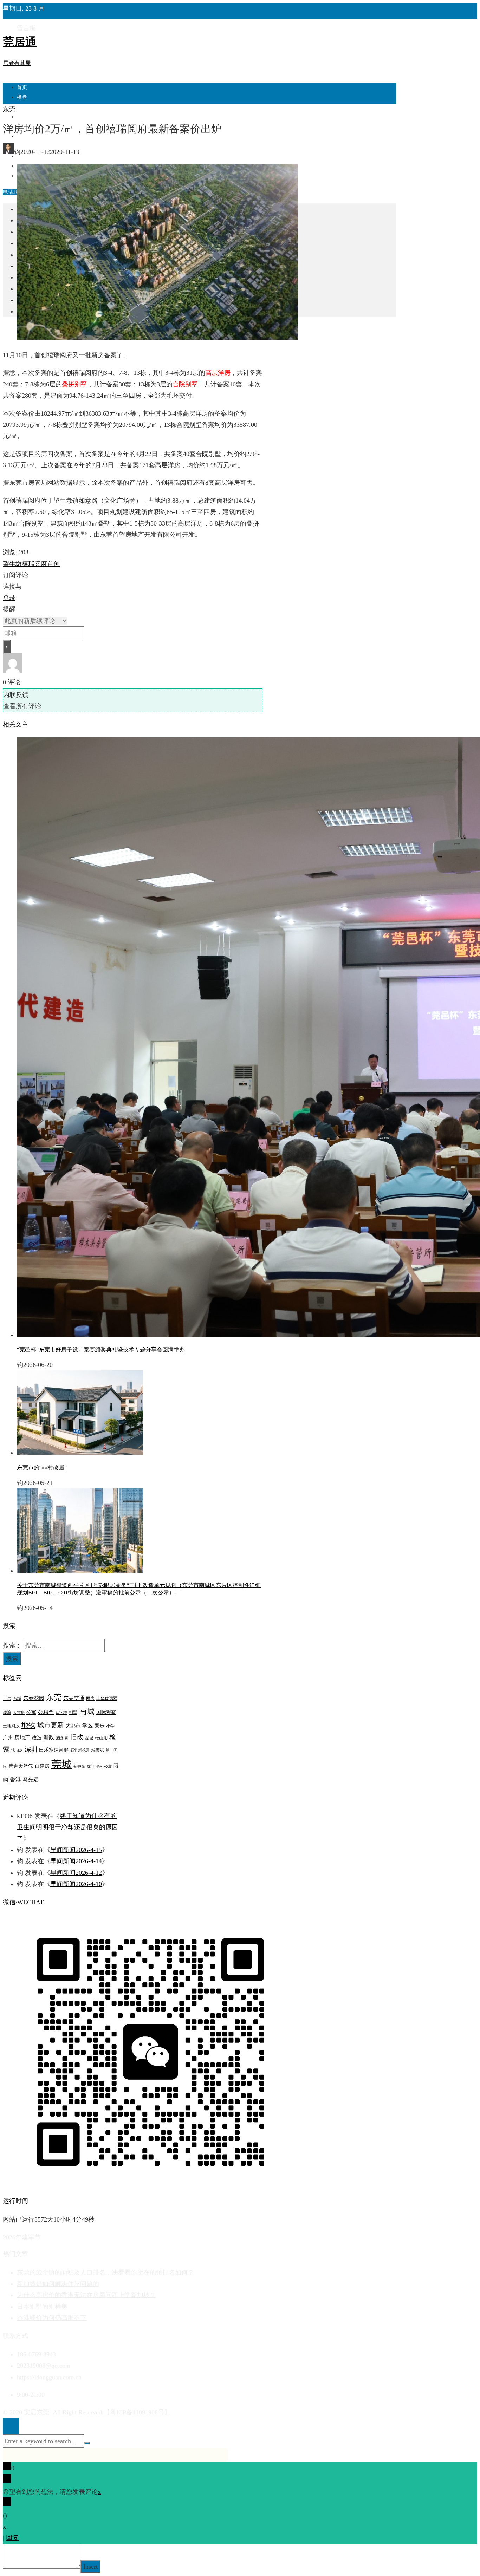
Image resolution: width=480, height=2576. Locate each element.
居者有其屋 (17, 63)
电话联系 (13, 192)
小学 (110, 1726)
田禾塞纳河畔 (54, 1750)
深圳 (31, 1749)
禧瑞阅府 (34, 564)
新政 (49, 1737)
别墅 (73, 1713)
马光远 (31, 1780)
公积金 (46, 1712)
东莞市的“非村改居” (42, 1468)
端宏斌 (98, 1750)
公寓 (31, 1712)
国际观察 (106, 1712)
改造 (37, 1738)
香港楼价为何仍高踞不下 (52, 2318)
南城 (87, 1711)
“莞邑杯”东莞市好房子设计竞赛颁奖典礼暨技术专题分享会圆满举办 (101, 1349)
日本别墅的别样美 (42, 2307)
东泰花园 (34, 1698)
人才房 (19, 1713)
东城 (17, 1698)
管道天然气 (21, 1766)
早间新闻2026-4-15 (76, 1850)
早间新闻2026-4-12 (76, 1873)
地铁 (28, 1725)
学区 (87, 1726)
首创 (53, 564)
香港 (15, 1779)
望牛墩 (12, 564)
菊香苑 (79, 1766)
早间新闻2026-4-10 (76, 1884)
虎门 (91, 1766)
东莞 (9, 109)
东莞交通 (74, 1698)
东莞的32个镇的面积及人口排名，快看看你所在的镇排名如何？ (105, 2272)
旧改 (77, 1737)
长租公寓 (104, 1766)
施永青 (62, 1738)
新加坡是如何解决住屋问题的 (58, 2284)
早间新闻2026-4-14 (76, 1861)
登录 (9, 598)
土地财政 (11, 1726)
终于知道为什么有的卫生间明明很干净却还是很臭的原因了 (67, 1827)
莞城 (61, 1764)
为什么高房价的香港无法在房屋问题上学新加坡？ (86, 2295)
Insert (90, 2567)
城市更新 (51, 1725)
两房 (90, 1698)
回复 (12, 2538)
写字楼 (61, 1713)
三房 (7, 1698)
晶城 (89, 1738)
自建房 (42, 1766)
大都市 (73, 1726)
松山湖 (101, 1738)
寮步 (99, 1726)
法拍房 (17, 1750)
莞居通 (20, 42)
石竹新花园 (80, 1750)
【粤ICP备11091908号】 (137, 2412)
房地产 (22, 1737)
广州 (8, 1738)
